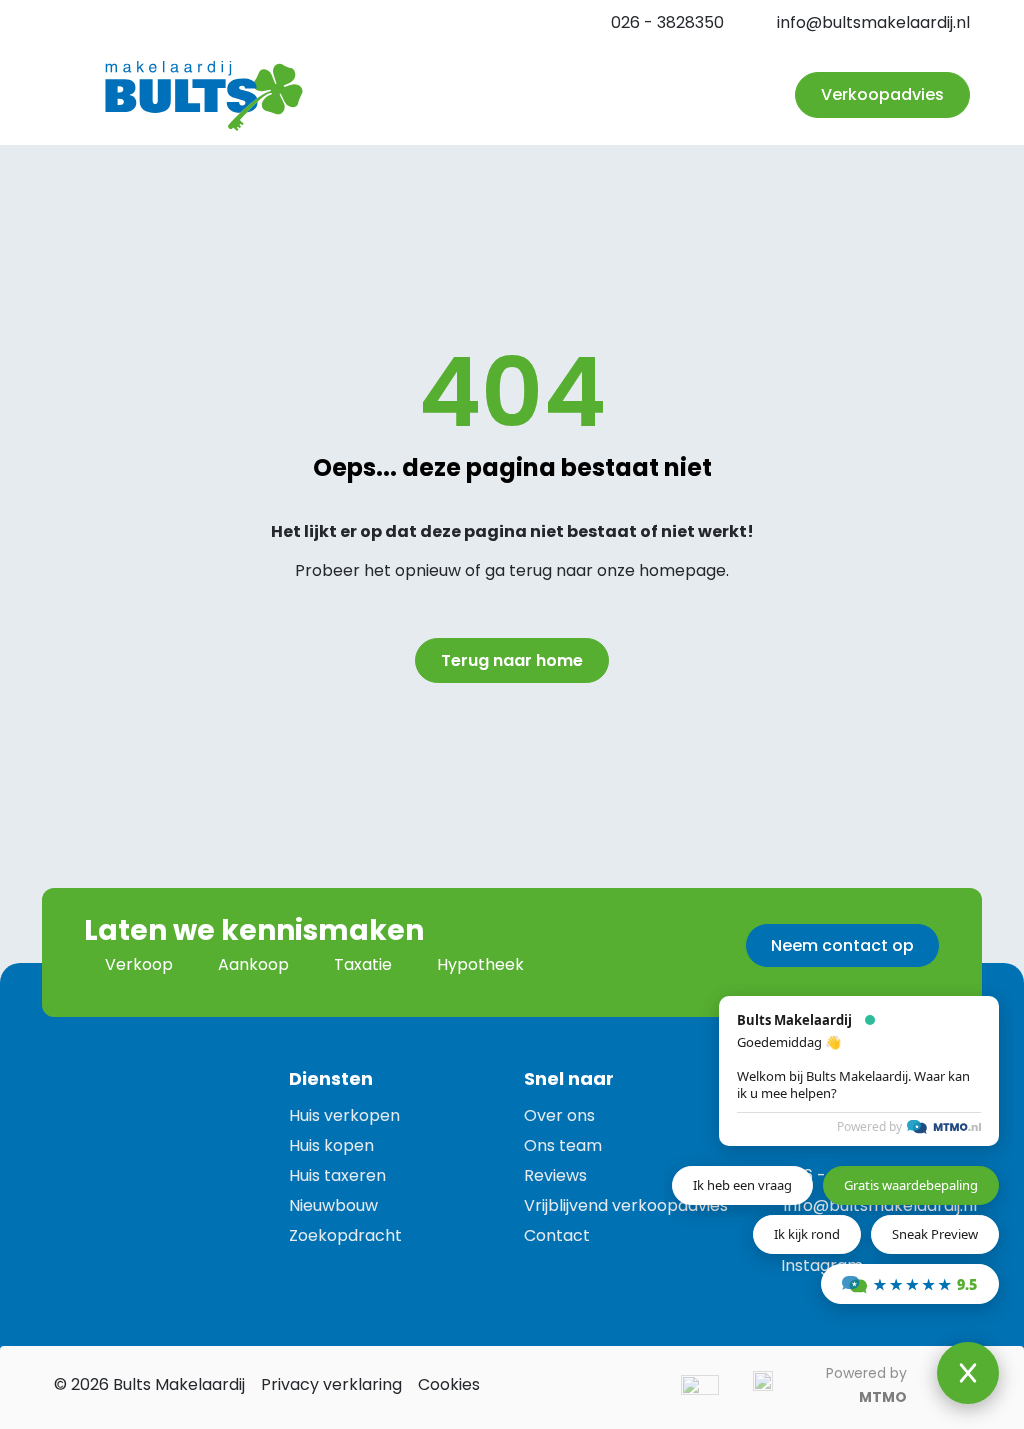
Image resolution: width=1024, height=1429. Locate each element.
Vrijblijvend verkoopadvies (626, 1205)
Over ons (559, 1115)
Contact (557, 1235)
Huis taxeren (337, 1175)
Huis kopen (331, 1145)
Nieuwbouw (333, 1205)
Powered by (869, 1126)
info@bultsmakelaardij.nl (873, 22)
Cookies (449, 1384)
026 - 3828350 (667, 22)
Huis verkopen (344, 1115)
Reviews (555, 1175)
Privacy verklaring (331, 1384)
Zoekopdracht (345, 1235)
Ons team (563, 1145)
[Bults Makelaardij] (204, 95)
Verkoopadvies (882, 94)
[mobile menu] (738, 95)
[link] (138, 1069)
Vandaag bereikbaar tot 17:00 (193, 22)
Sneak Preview (935, 1234)
